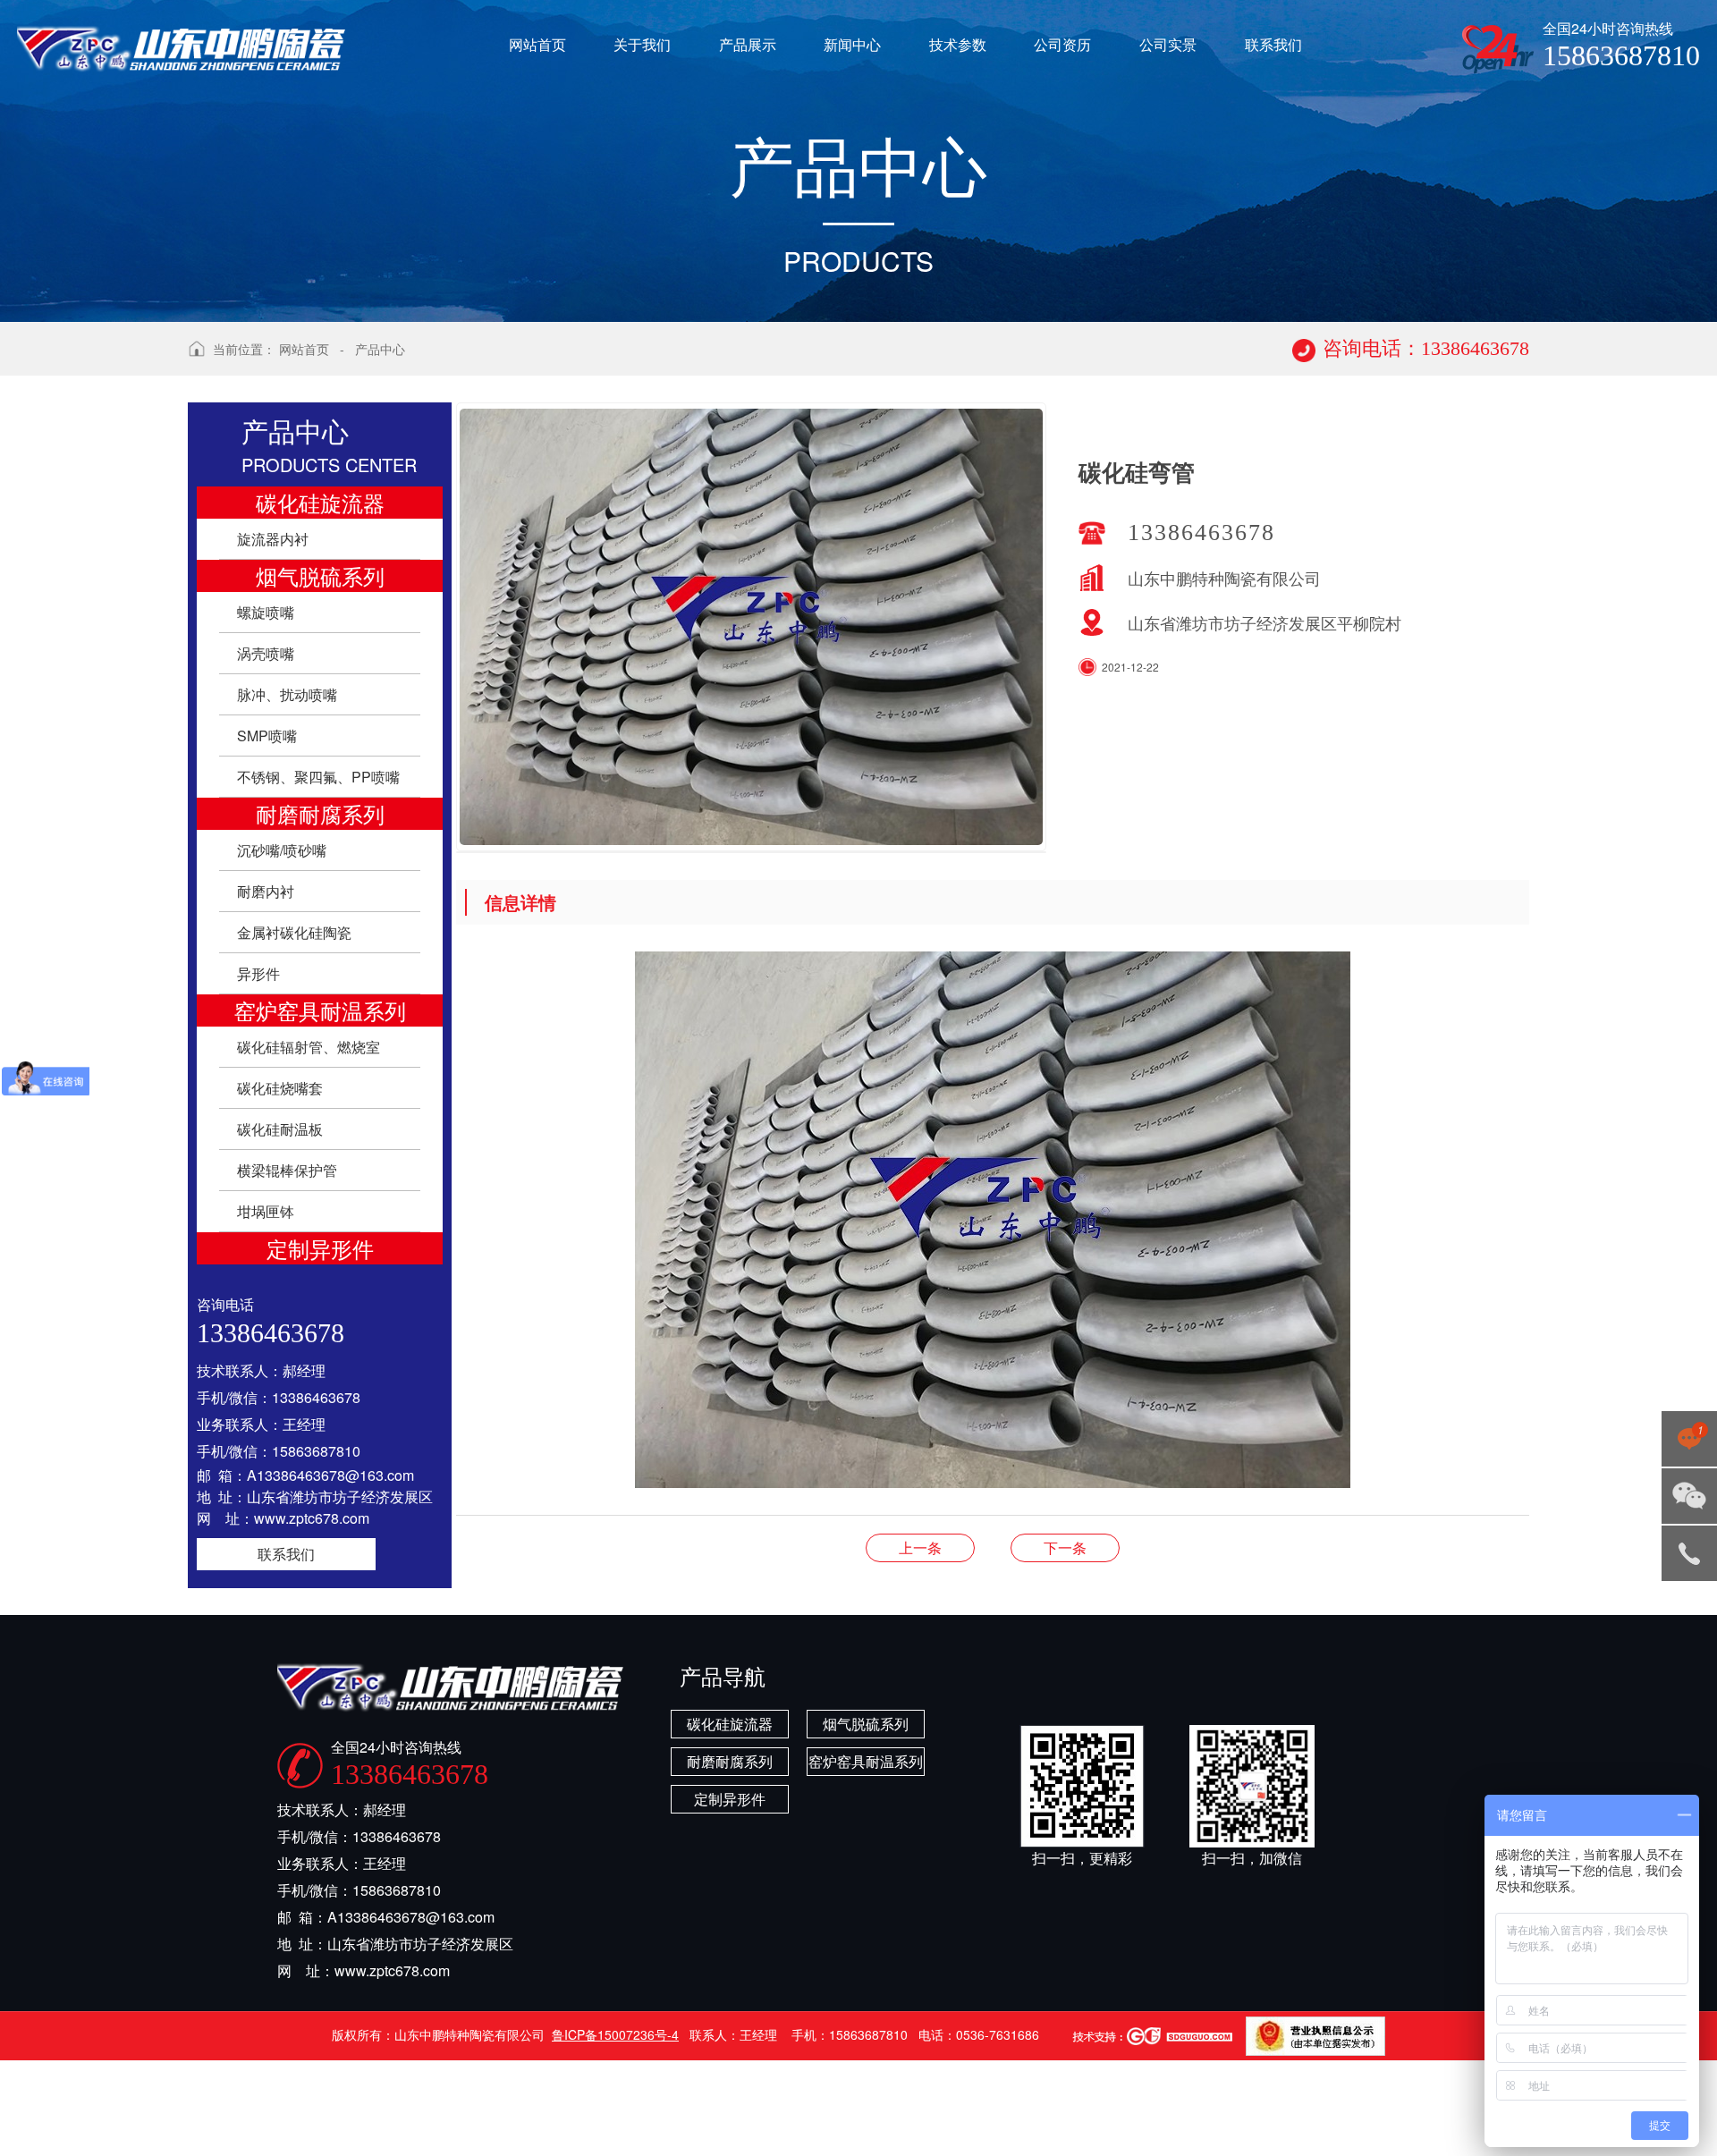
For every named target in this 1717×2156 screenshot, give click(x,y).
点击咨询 (1686, 1444)
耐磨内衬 (266, 891)
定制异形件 (320, 1248)
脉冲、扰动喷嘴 (287, 694)
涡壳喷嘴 (266, 653)
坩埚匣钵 (266, 1211)
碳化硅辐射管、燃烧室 (309, 1047)
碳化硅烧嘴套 (280, 1088)
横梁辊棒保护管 (287, 1170)
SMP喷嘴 (267, 736)
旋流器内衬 (273, 539)
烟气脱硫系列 (320, 575)
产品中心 (380, 349)
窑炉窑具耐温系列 (320, 1010)
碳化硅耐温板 (280, 1129)
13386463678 (1689, 1553)
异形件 (258, 973)
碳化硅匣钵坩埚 (920, 1547)
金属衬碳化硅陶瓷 (294, 932)
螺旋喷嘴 (266, 612)
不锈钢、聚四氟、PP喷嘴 (318, 777)
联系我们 (286, 1554)
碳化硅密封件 (1065, 1547)
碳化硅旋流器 (320, 502)
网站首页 (304, 349)
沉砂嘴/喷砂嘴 (282, 850)
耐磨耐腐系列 (320, 813)
